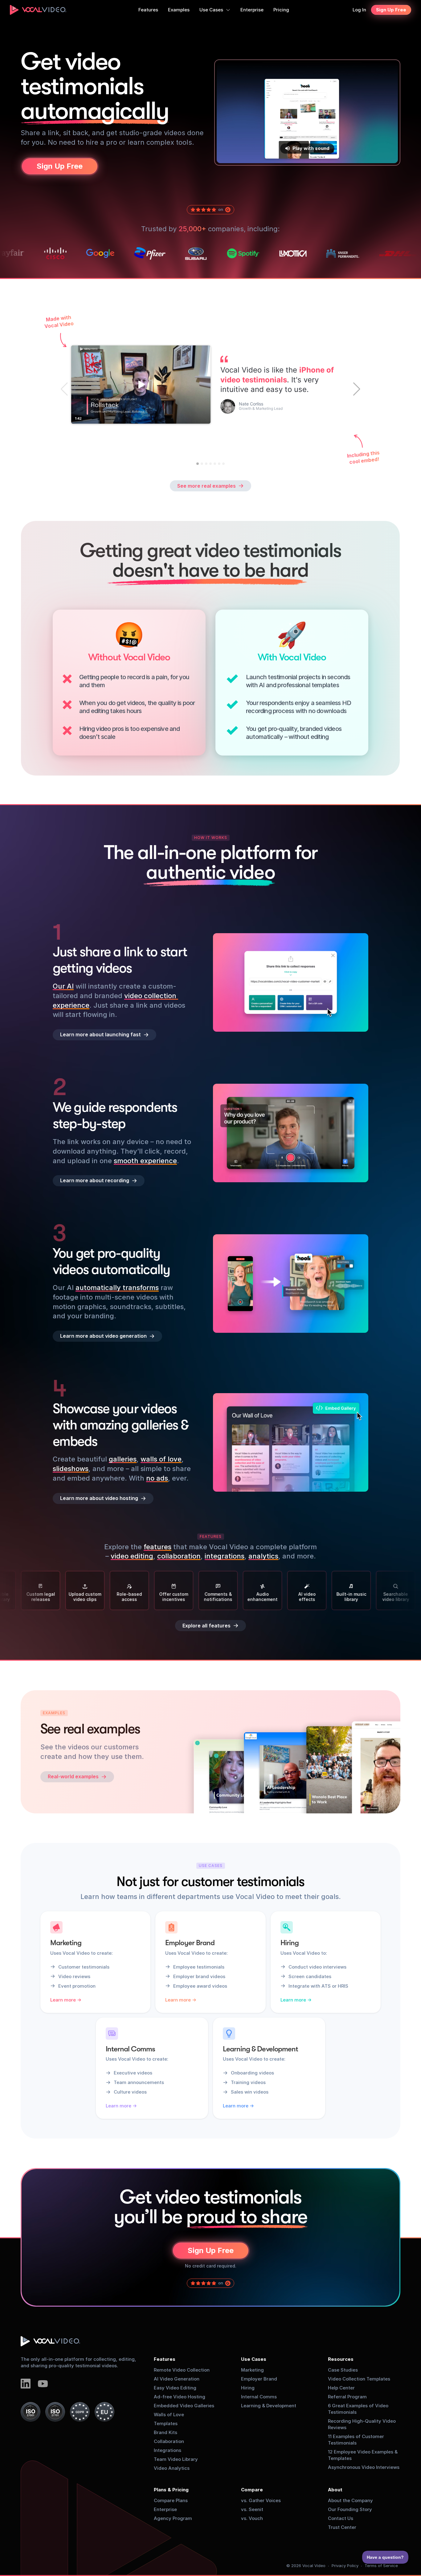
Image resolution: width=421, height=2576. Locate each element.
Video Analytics (172, 2468)
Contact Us (341, 2518)
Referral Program (347, 2397)
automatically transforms (117, 1288)
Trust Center (342, 2527)
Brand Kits (166, 2432)
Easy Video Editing (175, 2388)
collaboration (179, 1556)
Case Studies (343, 2370)
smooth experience (145, 1160)
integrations (225, 1556)
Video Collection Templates (359, 2379)
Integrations (168, 2450)
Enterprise (165, 2509)
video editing (132, 1556)
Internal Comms (259, 2397)
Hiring (248, 2388)
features (157, 1547)
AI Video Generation (177, 2379)
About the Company (350, 2500)
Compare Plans (171, 2500)
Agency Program (173, 2518)
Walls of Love (169, 2415)
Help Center (341, 2388)
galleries (123, 1459)
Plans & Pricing (171, 2490)
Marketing (252, 2370)
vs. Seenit (252, 2509)
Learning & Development (269, 2406)
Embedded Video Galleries (184, 2406)
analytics (263, 1556)
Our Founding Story (350, 2509)
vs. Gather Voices (261, 2500)
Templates (166, 2423)
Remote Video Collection (182, 2370)
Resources (341, 2359)
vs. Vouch (252, 2518)
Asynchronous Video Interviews (364, 2467)
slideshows (71, 1469)
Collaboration (169, 2441)
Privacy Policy (345, 2566)
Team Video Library (176, 2459)
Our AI (63, 986)
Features (165, 2359)
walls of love (161, 1459)
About (335, 2490)
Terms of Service (381, 2566)
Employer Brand (259, 2379)
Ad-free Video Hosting (180, 2397)
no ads (157, 1478)
